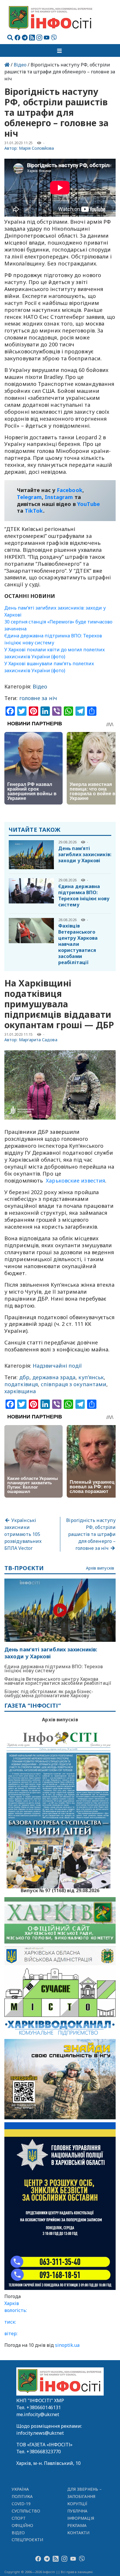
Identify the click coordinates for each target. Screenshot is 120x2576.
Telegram (29, 497)
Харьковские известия (75, 1181)
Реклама (77, 2525)
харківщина (20, 1391)
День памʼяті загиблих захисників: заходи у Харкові (85, 854)
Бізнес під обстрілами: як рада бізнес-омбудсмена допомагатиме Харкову (49, 1693)
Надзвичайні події (57, 1366)
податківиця (21, 1384)
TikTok (34, 511)
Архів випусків (100, 1568)
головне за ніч (38, 698)
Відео (20, 65)
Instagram (59, 497)
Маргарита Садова (38, 1040)
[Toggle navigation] (60, 50)
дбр (24, 1377)
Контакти (78, 2533)
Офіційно (23, 2525)
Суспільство (26, 2511)
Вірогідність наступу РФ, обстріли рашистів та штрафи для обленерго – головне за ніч (91, 1534)
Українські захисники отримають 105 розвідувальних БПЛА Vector (23, 1534)
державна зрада (54, 1377)
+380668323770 (44, 2452)
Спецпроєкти (27, 2540)
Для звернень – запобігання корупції (84, 2496)
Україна (20, 2489)
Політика (22, 2496)
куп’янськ (91, 1377)
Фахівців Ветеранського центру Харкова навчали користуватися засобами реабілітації (78, 944)
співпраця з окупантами (74, 1384)
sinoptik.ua (67, 2345)
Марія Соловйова (37, 148)
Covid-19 (21, 2504)
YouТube (89, 504)
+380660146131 (44, 2407)
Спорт (19, 2518)
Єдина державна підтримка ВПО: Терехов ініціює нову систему (84, 895)
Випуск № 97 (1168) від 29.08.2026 (60, 1890)
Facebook (70, 490)
